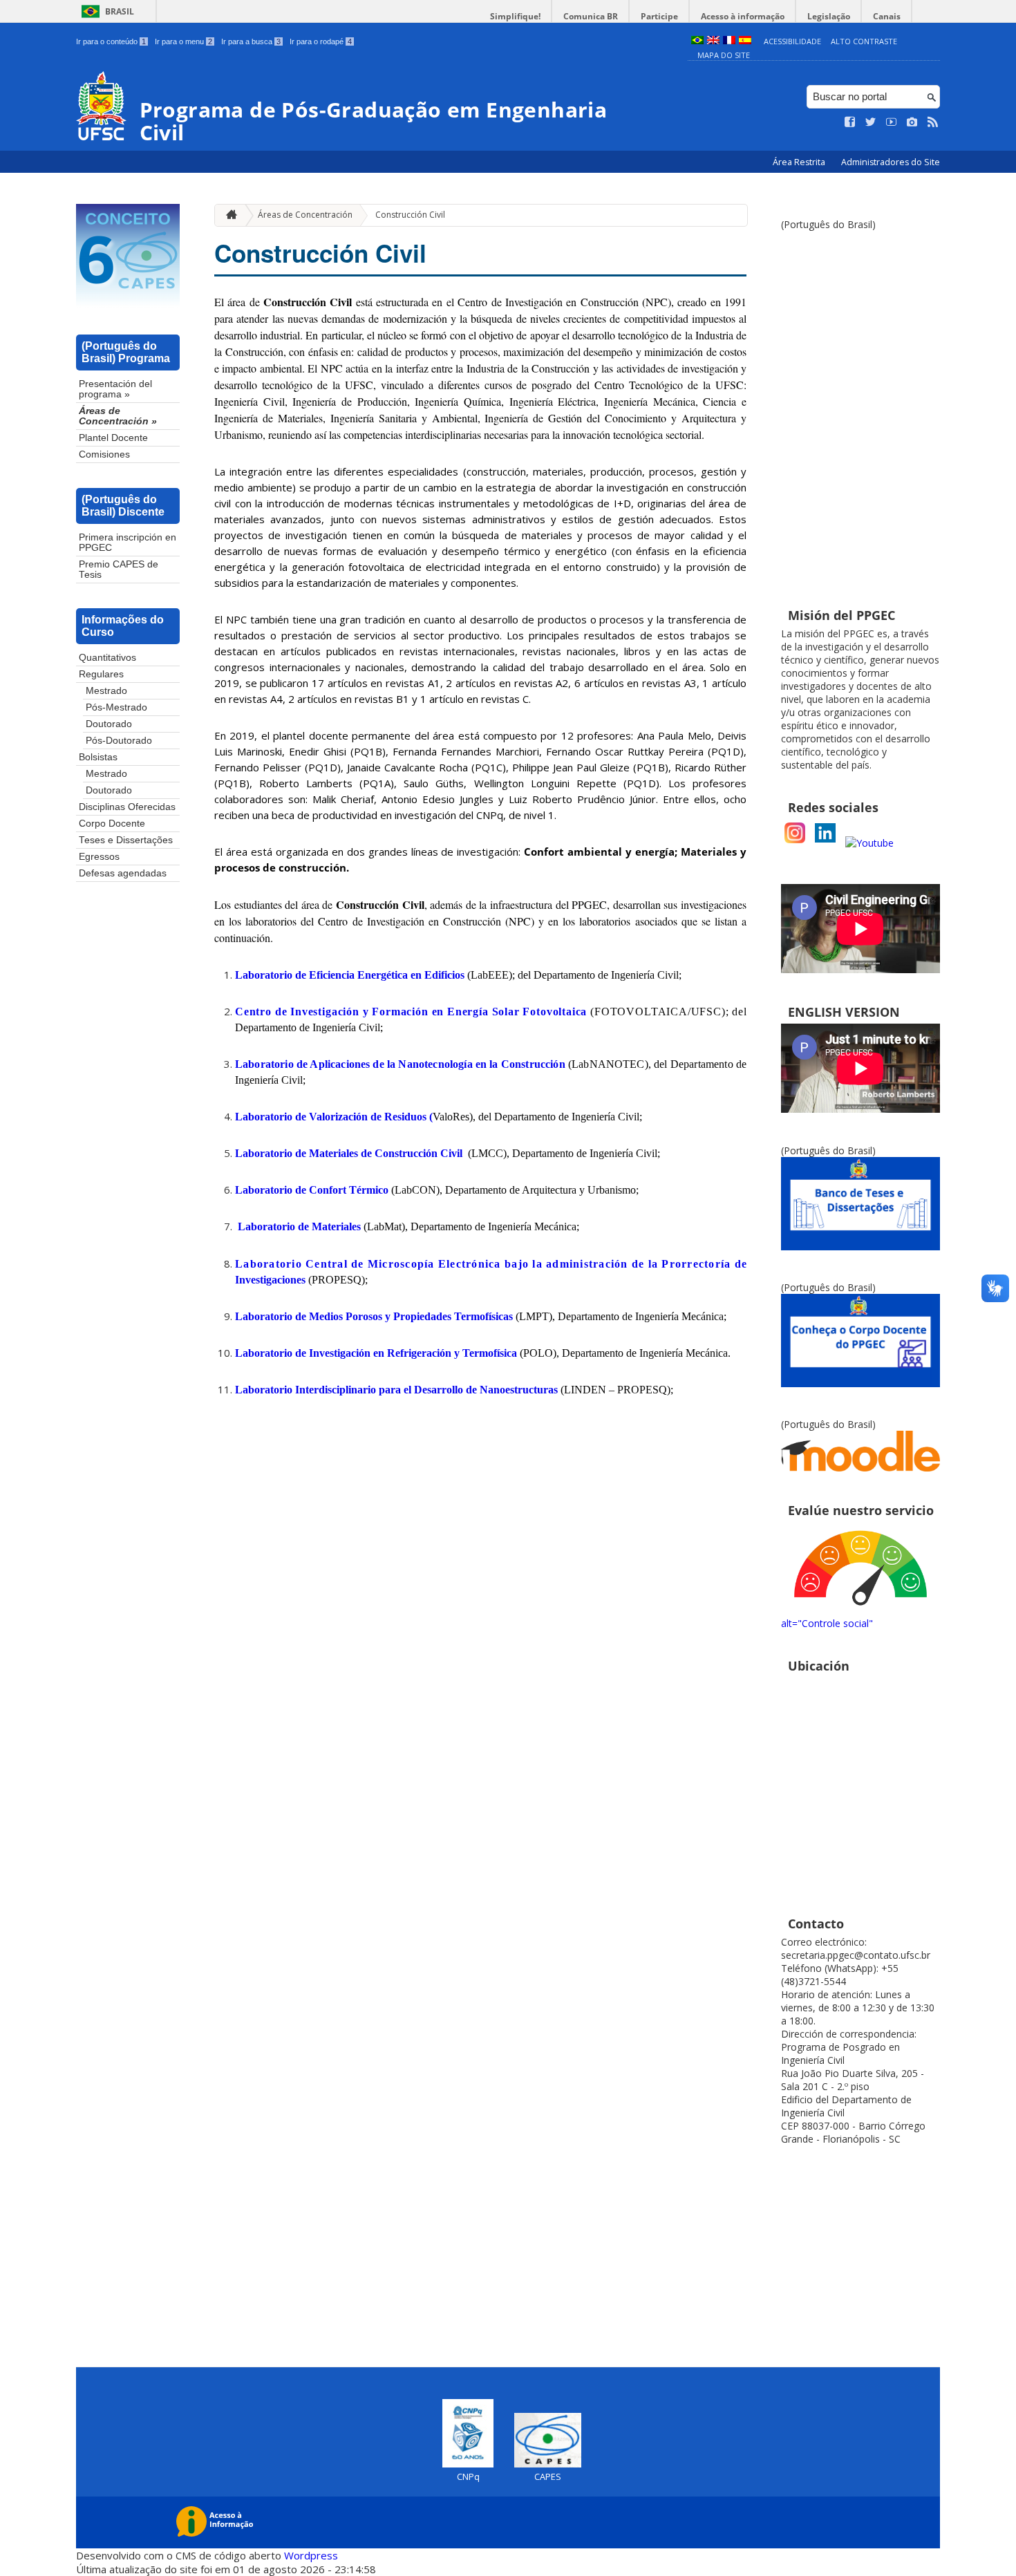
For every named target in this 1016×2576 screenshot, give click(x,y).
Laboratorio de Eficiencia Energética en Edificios (350, 975)
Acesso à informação (743, 16)
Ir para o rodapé (321, 41)
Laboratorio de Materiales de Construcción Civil (349, 1153)
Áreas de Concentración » (118, 416)
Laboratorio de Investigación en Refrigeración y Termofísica (376, 1353)
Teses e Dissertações (126, 840)
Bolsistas (98, 757)
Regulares (101, 674)
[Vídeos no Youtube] (892, 122)
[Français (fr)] (729, 41)
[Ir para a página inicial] (228, 215)
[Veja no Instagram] (912, 122)
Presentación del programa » (115, 389)
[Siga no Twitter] (871, 122)
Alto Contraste (864, 41)
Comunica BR (591, 16)
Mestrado (106, 691)
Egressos (99, 857)
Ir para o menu (184, 41)
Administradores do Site (891, 162)
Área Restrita (800, 162)
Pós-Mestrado (116, 707)
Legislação (829, 16)
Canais (887, 16)
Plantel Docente (113, 438)
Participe (659, 16)
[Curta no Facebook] (850, 122)
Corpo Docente (112, 824)
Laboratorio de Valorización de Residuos (331, 1117)
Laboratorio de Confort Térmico (312, 1190)
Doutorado (109, 724)
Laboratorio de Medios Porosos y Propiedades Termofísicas (375, 1316)
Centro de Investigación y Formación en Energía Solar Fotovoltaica (411, 1012)
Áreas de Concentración (305, 215)
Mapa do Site (724, 55)
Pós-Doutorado (119, 741)
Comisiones (104, 454)
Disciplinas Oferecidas (127, 807)
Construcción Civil (410, 215)
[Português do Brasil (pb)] (697, 41)
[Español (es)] (745, 41)
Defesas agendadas (123, 873)
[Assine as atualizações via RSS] (933, 122)
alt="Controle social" (827, 1623)
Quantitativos (107, 658)
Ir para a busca (251, 41)
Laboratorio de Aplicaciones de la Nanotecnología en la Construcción (400, 1064)
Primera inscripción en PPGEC (128, 543)
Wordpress (311, 2555)
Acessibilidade (792, 41)
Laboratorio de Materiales (301, 1226)
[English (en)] (713, 41)
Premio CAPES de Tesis (119, 570)
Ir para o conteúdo (111, 41)
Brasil (120, 11)
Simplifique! (515, 16)
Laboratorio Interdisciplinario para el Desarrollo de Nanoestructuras (396, 1390)
